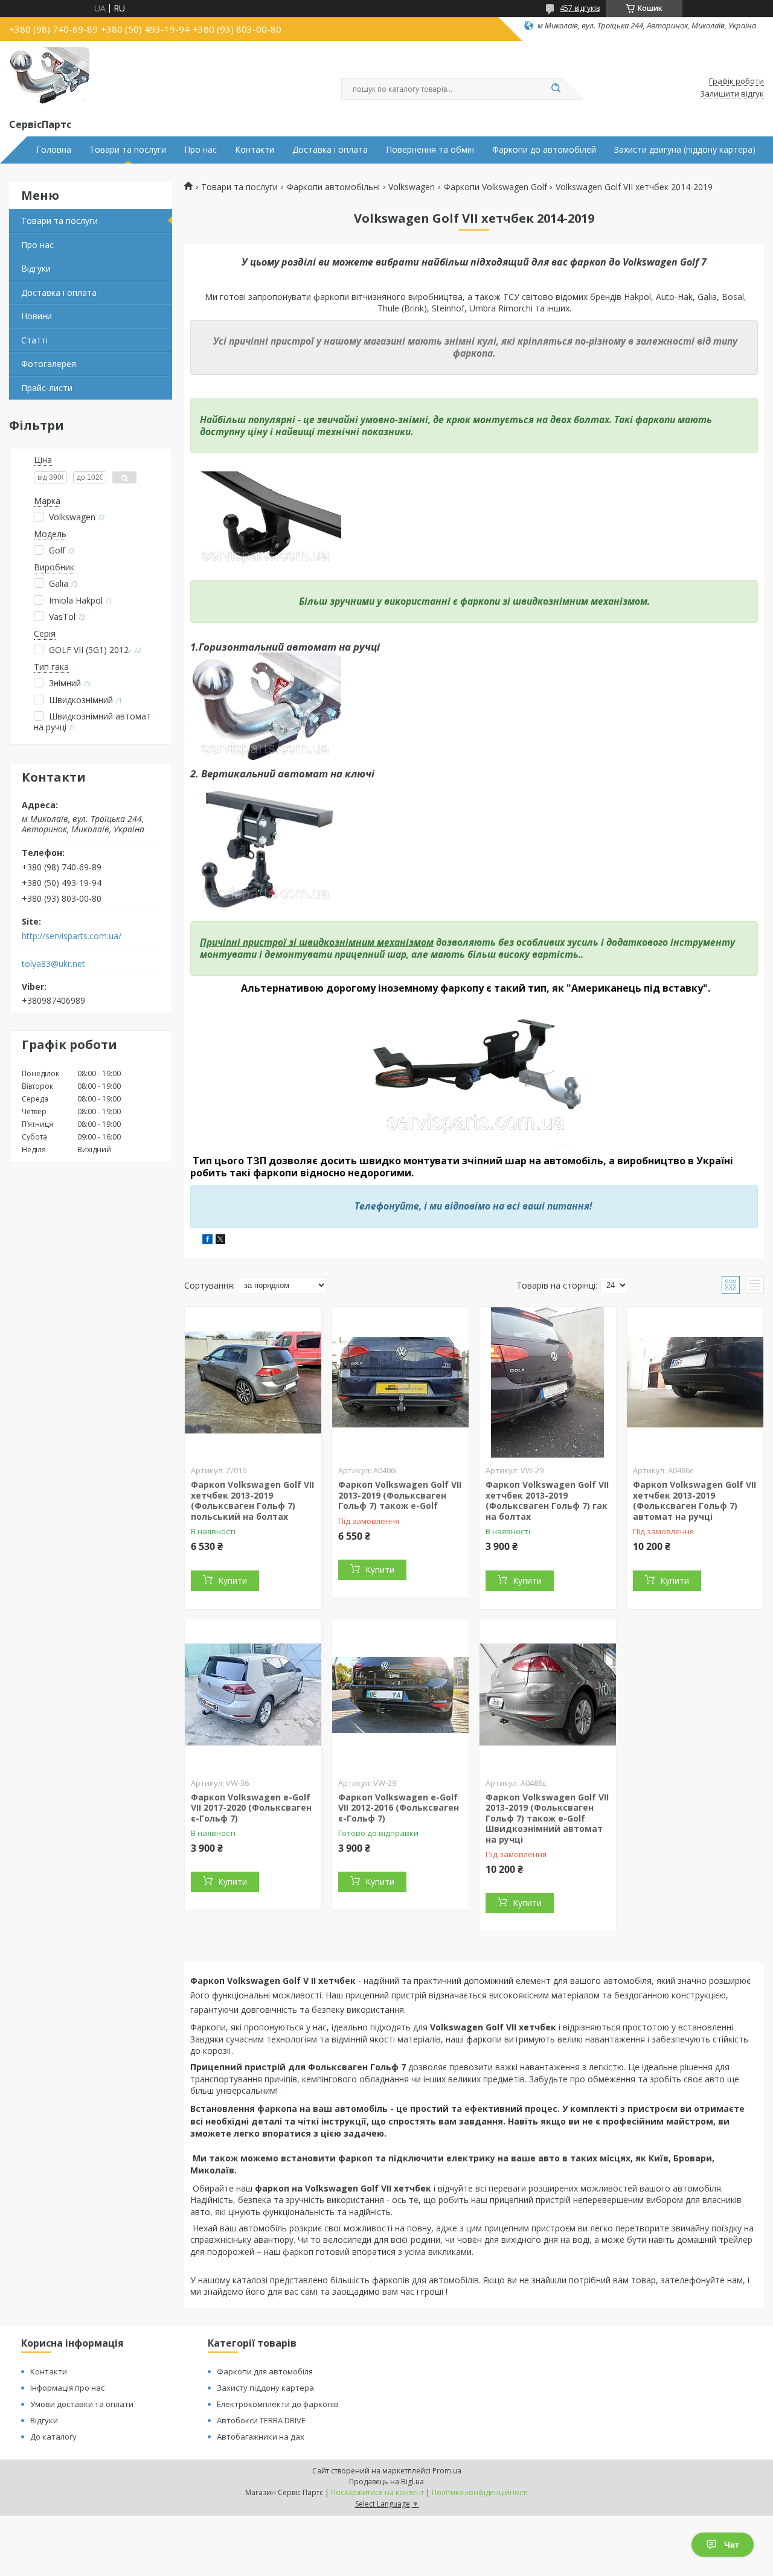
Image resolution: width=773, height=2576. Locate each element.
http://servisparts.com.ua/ (72, 936)
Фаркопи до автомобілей (544, 150)
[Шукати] (556, 89)
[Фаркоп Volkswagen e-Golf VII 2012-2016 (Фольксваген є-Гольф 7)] (400, 1695)
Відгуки (36, 268)
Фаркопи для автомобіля (265, 2371)
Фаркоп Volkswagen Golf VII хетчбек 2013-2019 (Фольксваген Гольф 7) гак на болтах (547, 1500)
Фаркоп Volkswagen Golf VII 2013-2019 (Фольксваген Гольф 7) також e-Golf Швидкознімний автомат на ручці (547, 1818)
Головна (54, 150)
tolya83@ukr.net (53, 964)
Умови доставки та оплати (82, 2404)
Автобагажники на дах (261, 2437)
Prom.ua (447, 2471)
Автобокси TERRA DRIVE (261, 2420)
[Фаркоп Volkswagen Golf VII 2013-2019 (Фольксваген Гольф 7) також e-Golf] (400, 1382)
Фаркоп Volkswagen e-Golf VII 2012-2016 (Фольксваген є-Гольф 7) (399, 1808)
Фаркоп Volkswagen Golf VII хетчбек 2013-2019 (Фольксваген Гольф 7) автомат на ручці (694, 1500)
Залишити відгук (732, 94)
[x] (220, 1241)
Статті (34, 340)
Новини (37, 316)
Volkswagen (412, 187)
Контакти (255, 150)
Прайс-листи (47, 388)
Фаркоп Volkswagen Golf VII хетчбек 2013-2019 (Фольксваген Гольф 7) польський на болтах (252, 1500)
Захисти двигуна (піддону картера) (685, 150)
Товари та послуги (128, 150)
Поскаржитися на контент (377, 2492)
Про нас (200, 150)
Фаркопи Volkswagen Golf (496, 187)
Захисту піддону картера (265, 2388)
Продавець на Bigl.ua (386, 2482)
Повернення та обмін (430, 150)
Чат (732, 2545)
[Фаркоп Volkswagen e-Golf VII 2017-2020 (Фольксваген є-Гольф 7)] (253, 1695)
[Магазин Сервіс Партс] (49, 77)
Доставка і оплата (330, 150)
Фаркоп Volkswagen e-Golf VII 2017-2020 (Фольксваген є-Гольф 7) (251, 1808)
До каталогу (53, 2437)
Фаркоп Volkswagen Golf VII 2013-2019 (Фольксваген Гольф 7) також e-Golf (400, 1495)
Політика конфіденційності (480, 2492)
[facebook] (207, 1241)
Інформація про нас (67, 2388)
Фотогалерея (49, 364)
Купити (233, 1580)
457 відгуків (580, 8)
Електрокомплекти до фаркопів (278, 2404)
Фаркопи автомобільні (333, 187)
